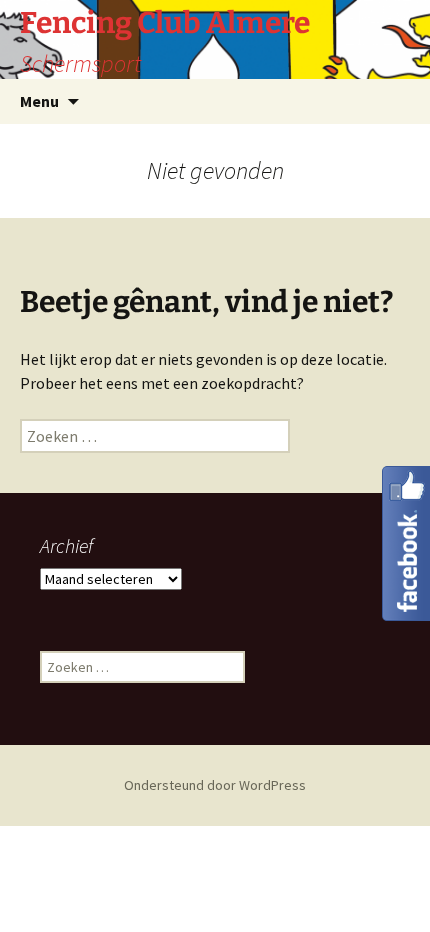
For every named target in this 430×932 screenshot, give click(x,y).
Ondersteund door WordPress (215, 785)
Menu (39, 101)
